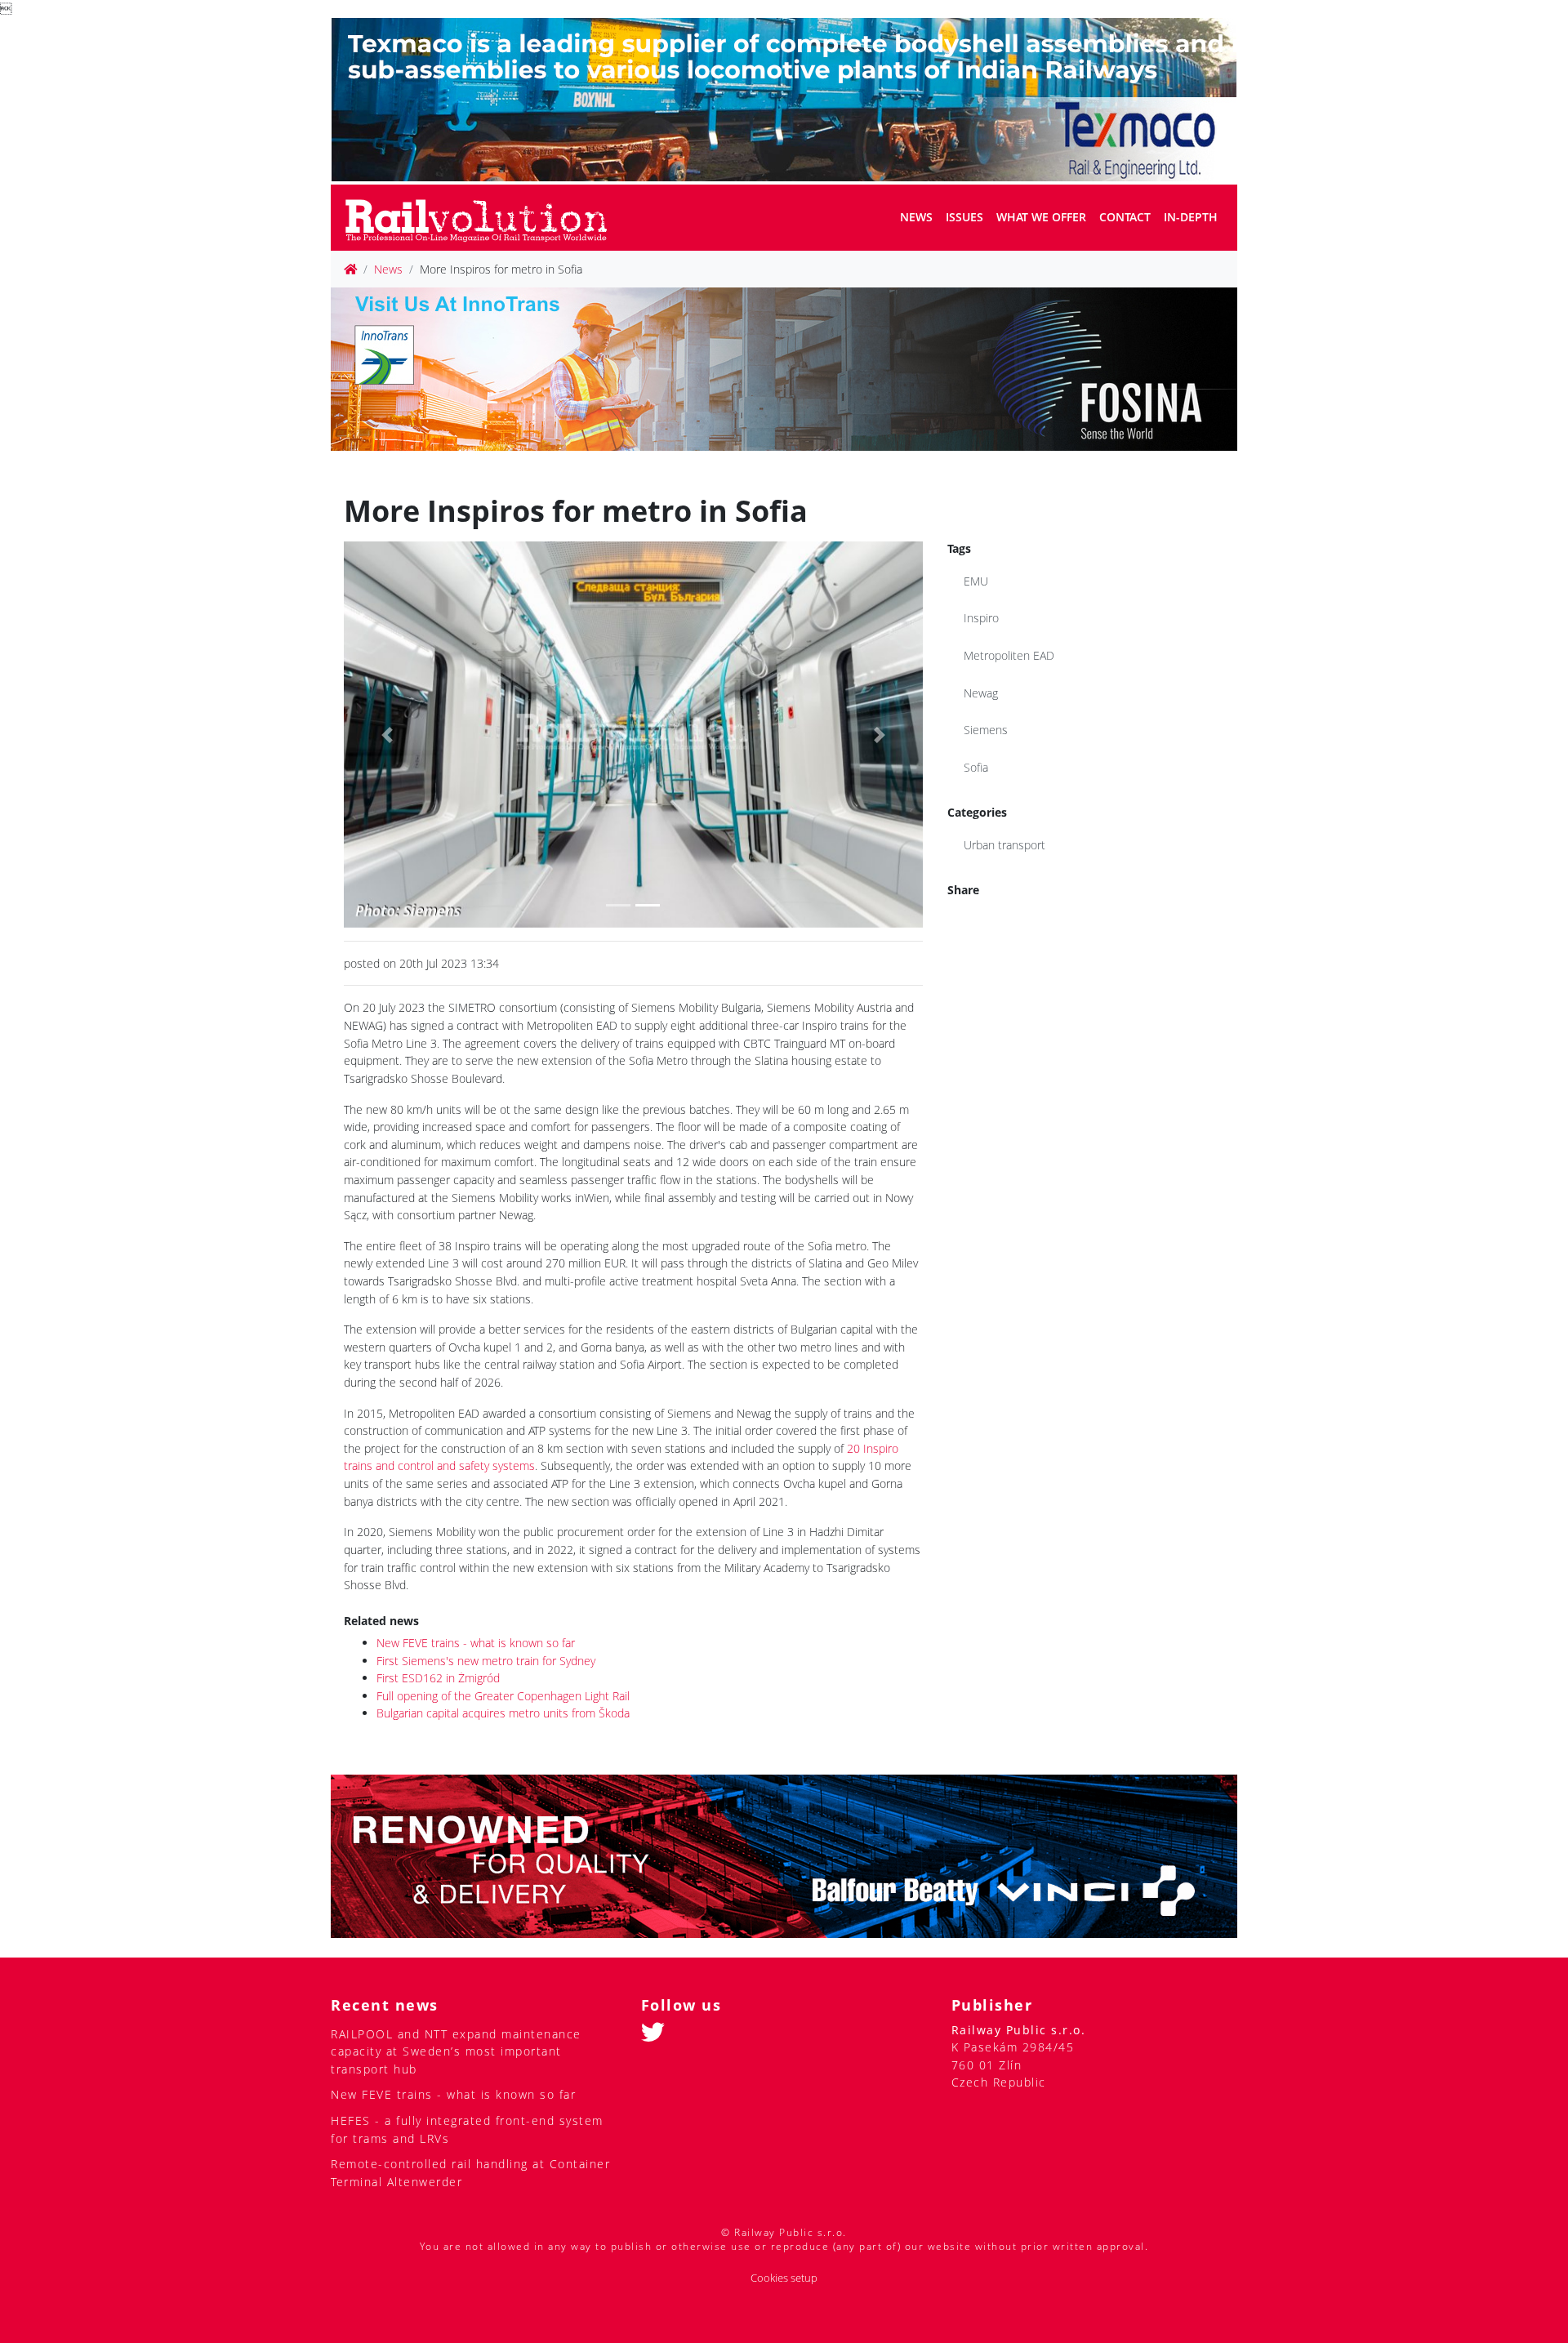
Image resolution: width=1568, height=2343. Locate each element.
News (916, 217)
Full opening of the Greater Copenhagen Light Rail (503, 1696)
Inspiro (981, 618)
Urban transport (1004, 845)
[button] (387, 734)
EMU (976, 581)
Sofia (976, 767)
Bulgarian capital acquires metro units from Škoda (503, 1713)
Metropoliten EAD (1009, 655)
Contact (1125, 217)
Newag (981, 693)
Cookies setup (784, 2278)
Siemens (986, 730)
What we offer (1041, 217)
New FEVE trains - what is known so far (476, 1643)
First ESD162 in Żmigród (438, 1678)
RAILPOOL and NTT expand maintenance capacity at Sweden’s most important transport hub (456, 2051)
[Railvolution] (485, 218)
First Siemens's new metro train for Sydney (486, 1661)
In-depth (1191, 217)
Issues (964, 217)
